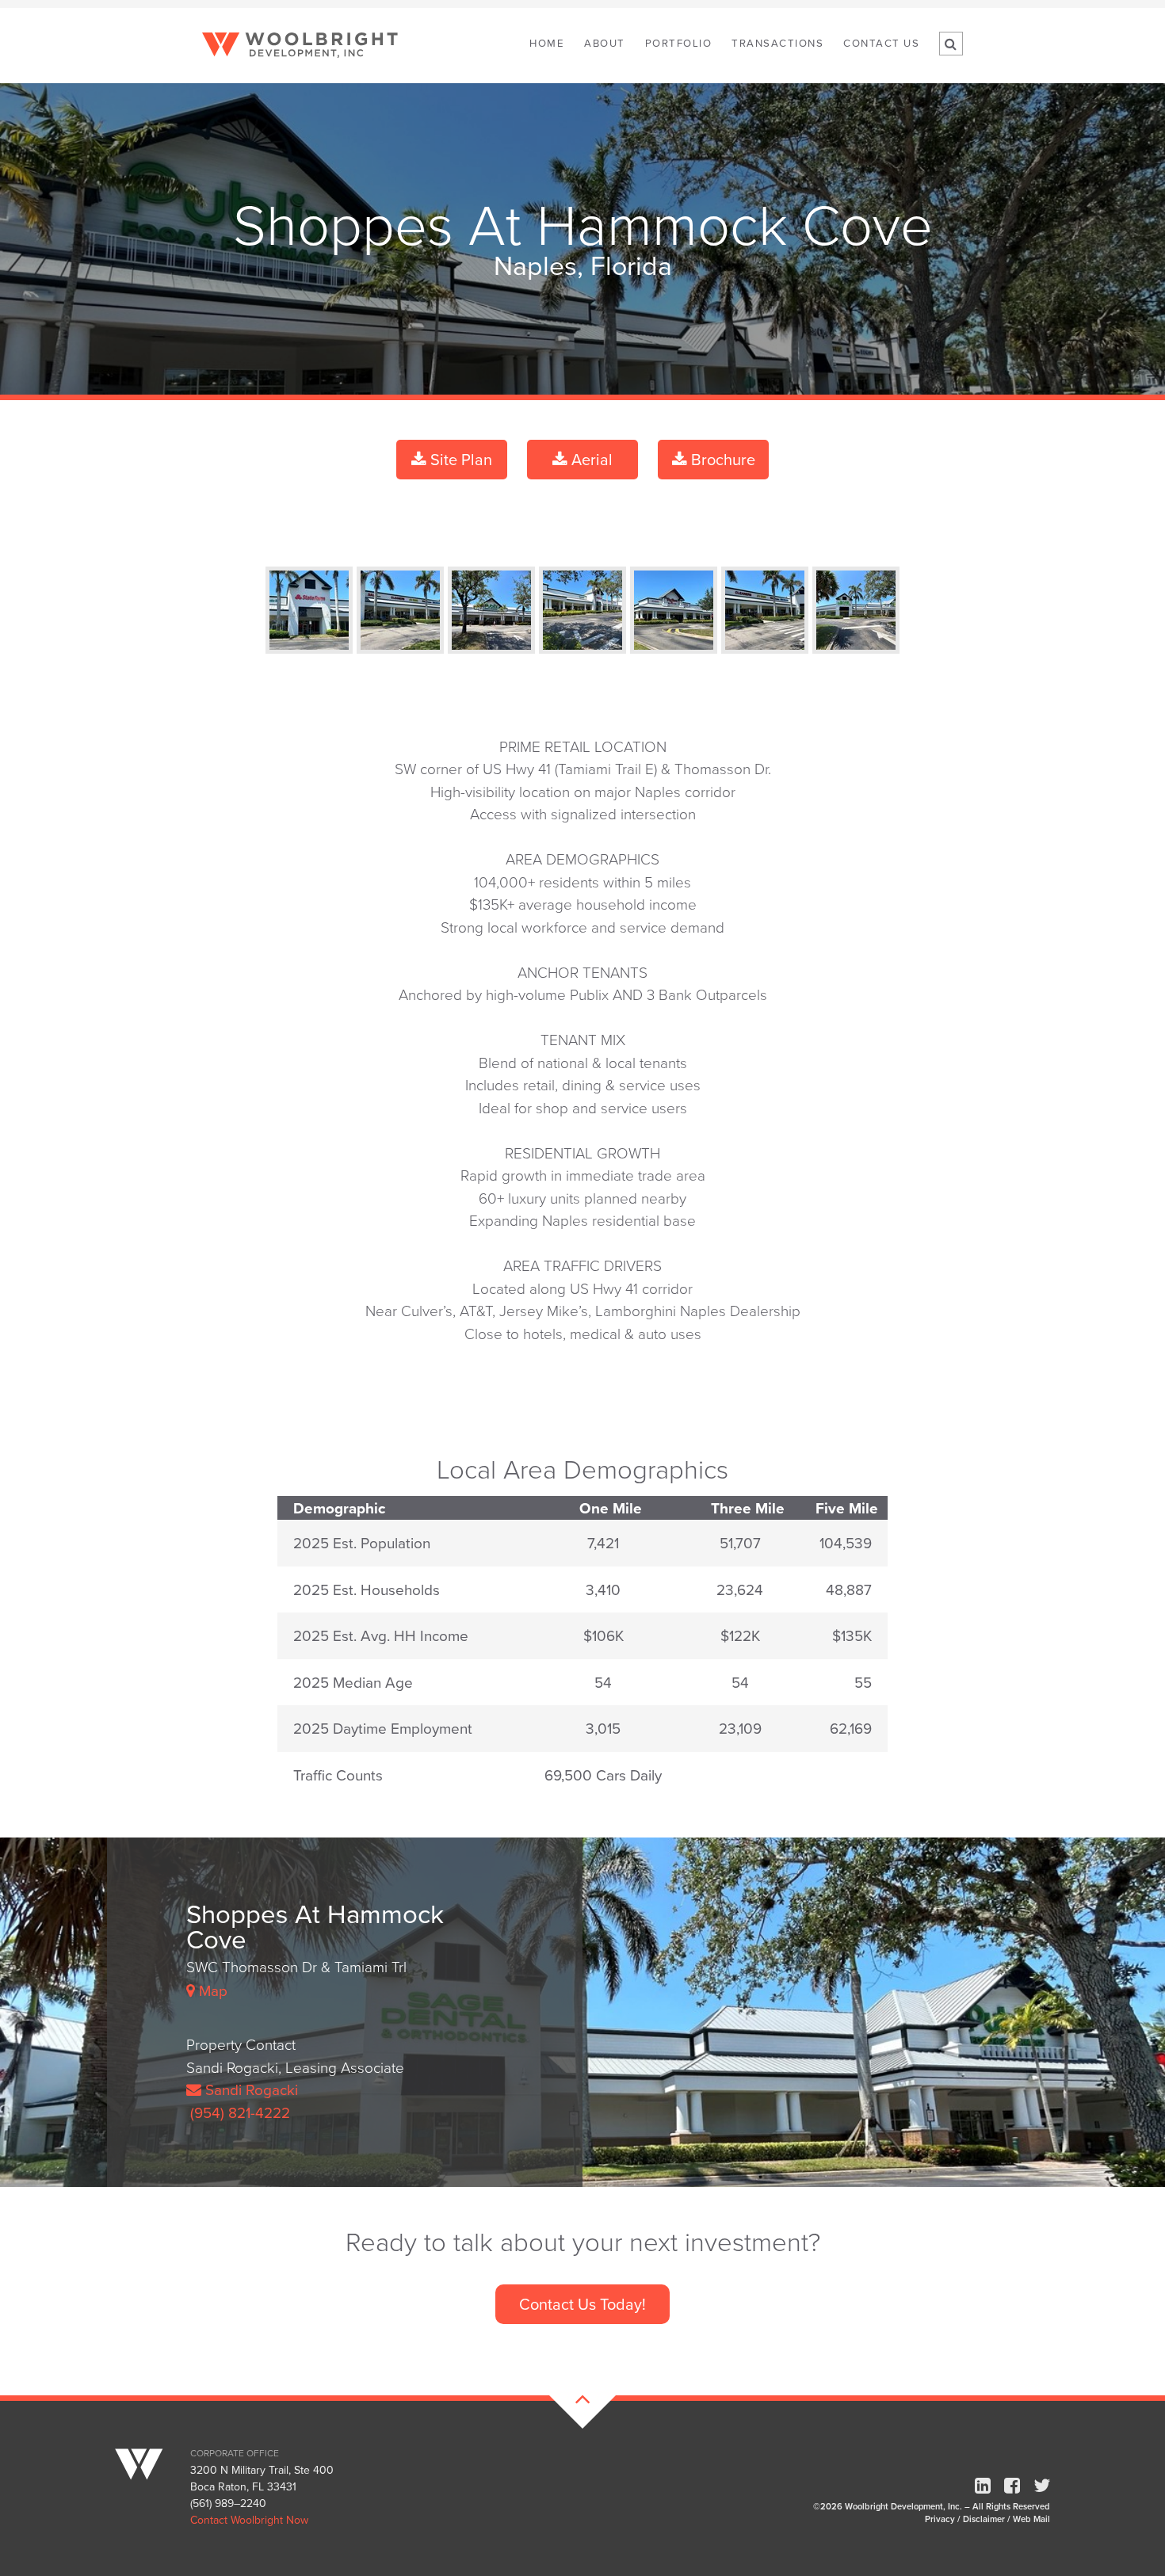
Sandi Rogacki (250, 2089)
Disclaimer (984, 2519)
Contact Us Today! (582, 2304)
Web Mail (1031, 2519)
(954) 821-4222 (238, 2112)
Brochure (721, 459)
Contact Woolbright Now (249, 2520)
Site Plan (459, 459)
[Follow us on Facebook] (1012, 2485)
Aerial (590, 459)
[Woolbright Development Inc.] (151, 2458)
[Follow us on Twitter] (1042, 2485)
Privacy (940, 2519)
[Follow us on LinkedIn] (983, 2485)
